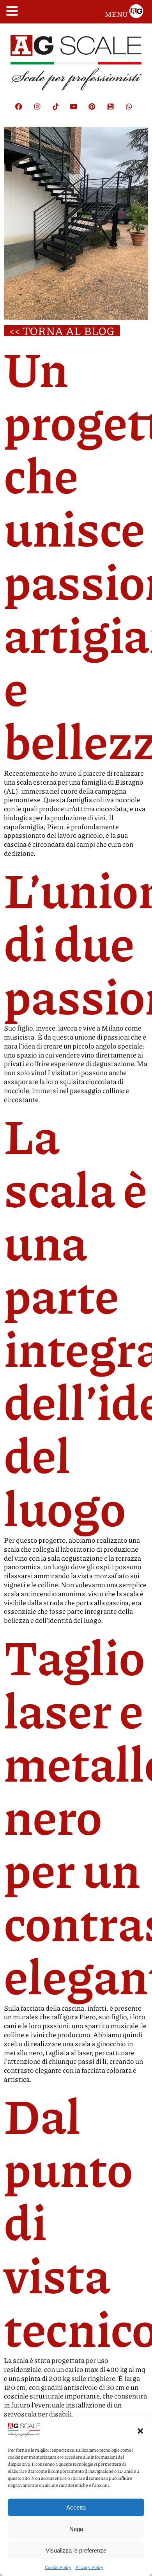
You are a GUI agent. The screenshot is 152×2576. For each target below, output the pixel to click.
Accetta (76, 2507)
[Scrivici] (133, 111)
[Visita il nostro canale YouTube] (78, 111)
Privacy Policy (89, 2567)
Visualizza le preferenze (76, 2550)
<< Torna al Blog (62, 331)
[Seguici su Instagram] (41, 111)
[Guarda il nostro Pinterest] (96, 111)
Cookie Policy (58, 2567)
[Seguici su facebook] (23, 111)
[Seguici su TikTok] (59, 111)
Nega (76, 2529)
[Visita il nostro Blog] (114, 111)
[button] (140, 2431)
